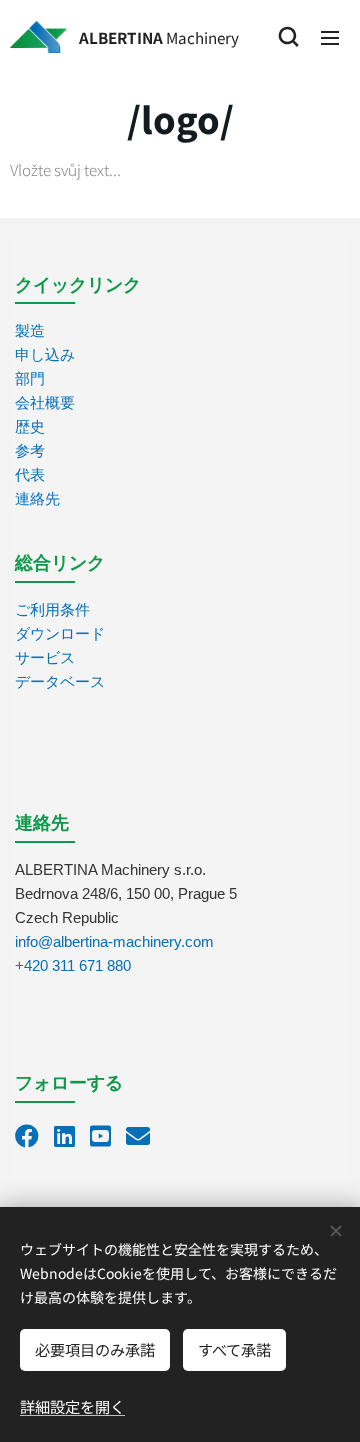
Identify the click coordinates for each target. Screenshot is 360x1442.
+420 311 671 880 (73, 965)
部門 (30, 378)
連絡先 (37, 498)
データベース (60, 681)
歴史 (30, 426)
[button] (288, 37)
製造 (30, 330)
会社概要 (45, 402)
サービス (45, 657)
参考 (30, 450)
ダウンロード (60, 633)
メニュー (330, 37)
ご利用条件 (52, 609)
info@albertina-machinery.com (114, 941)
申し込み (45, 354)
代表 (30, 474)
